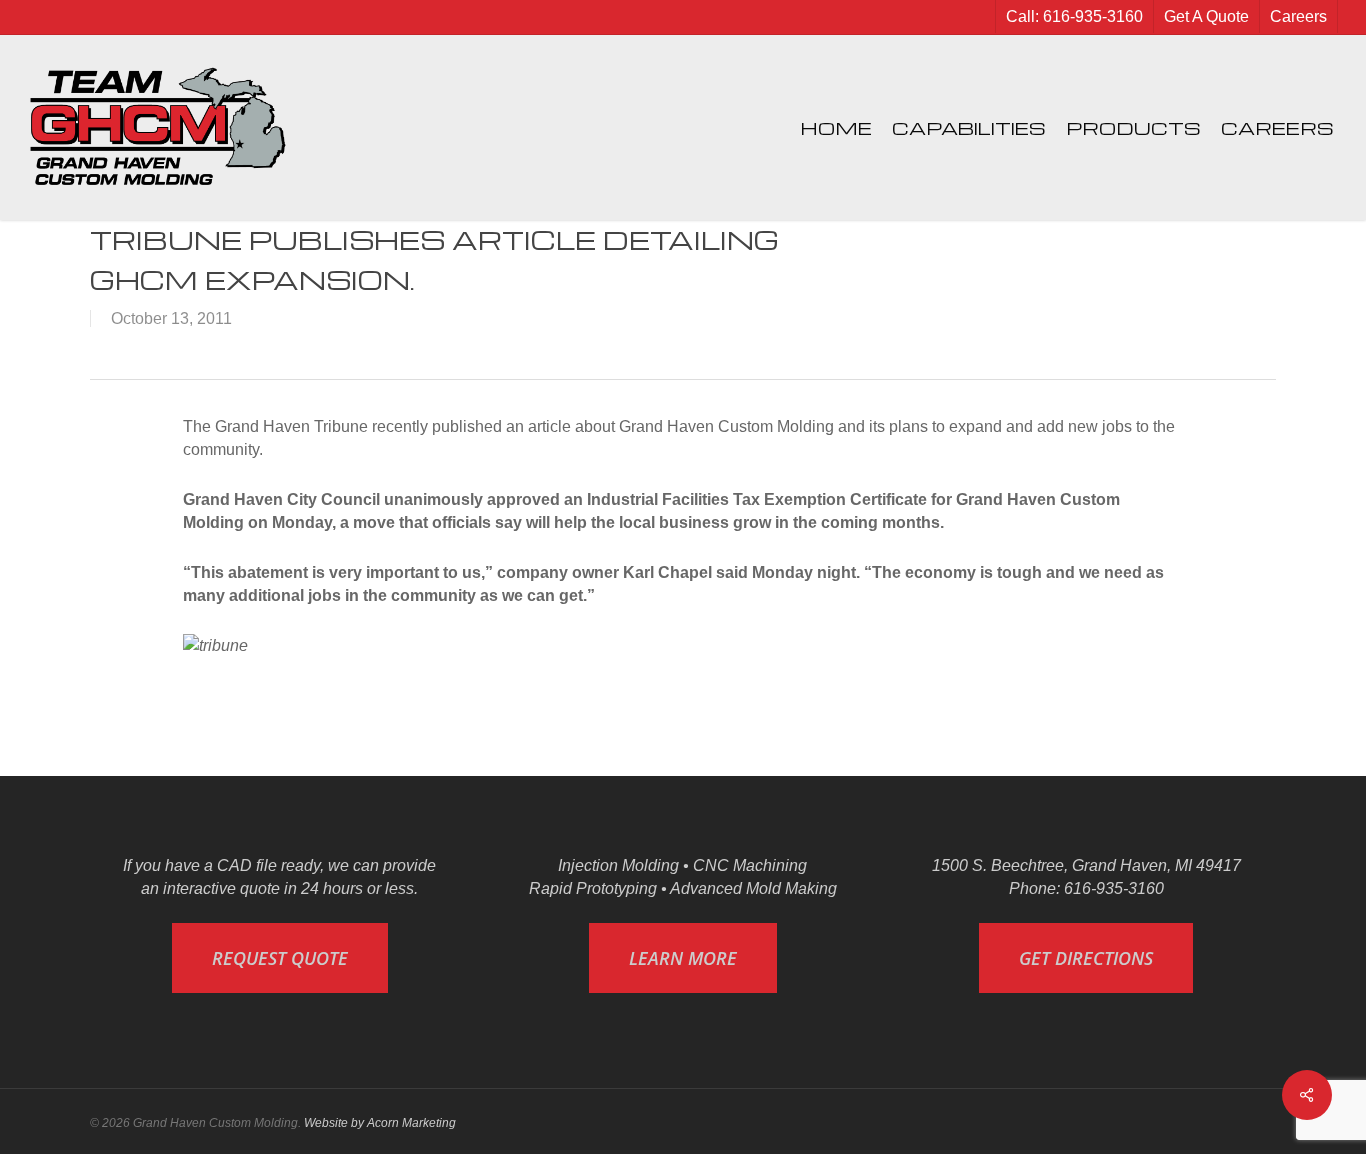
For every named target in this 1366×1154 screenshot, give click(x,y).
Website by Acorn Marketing (380, 1123)
